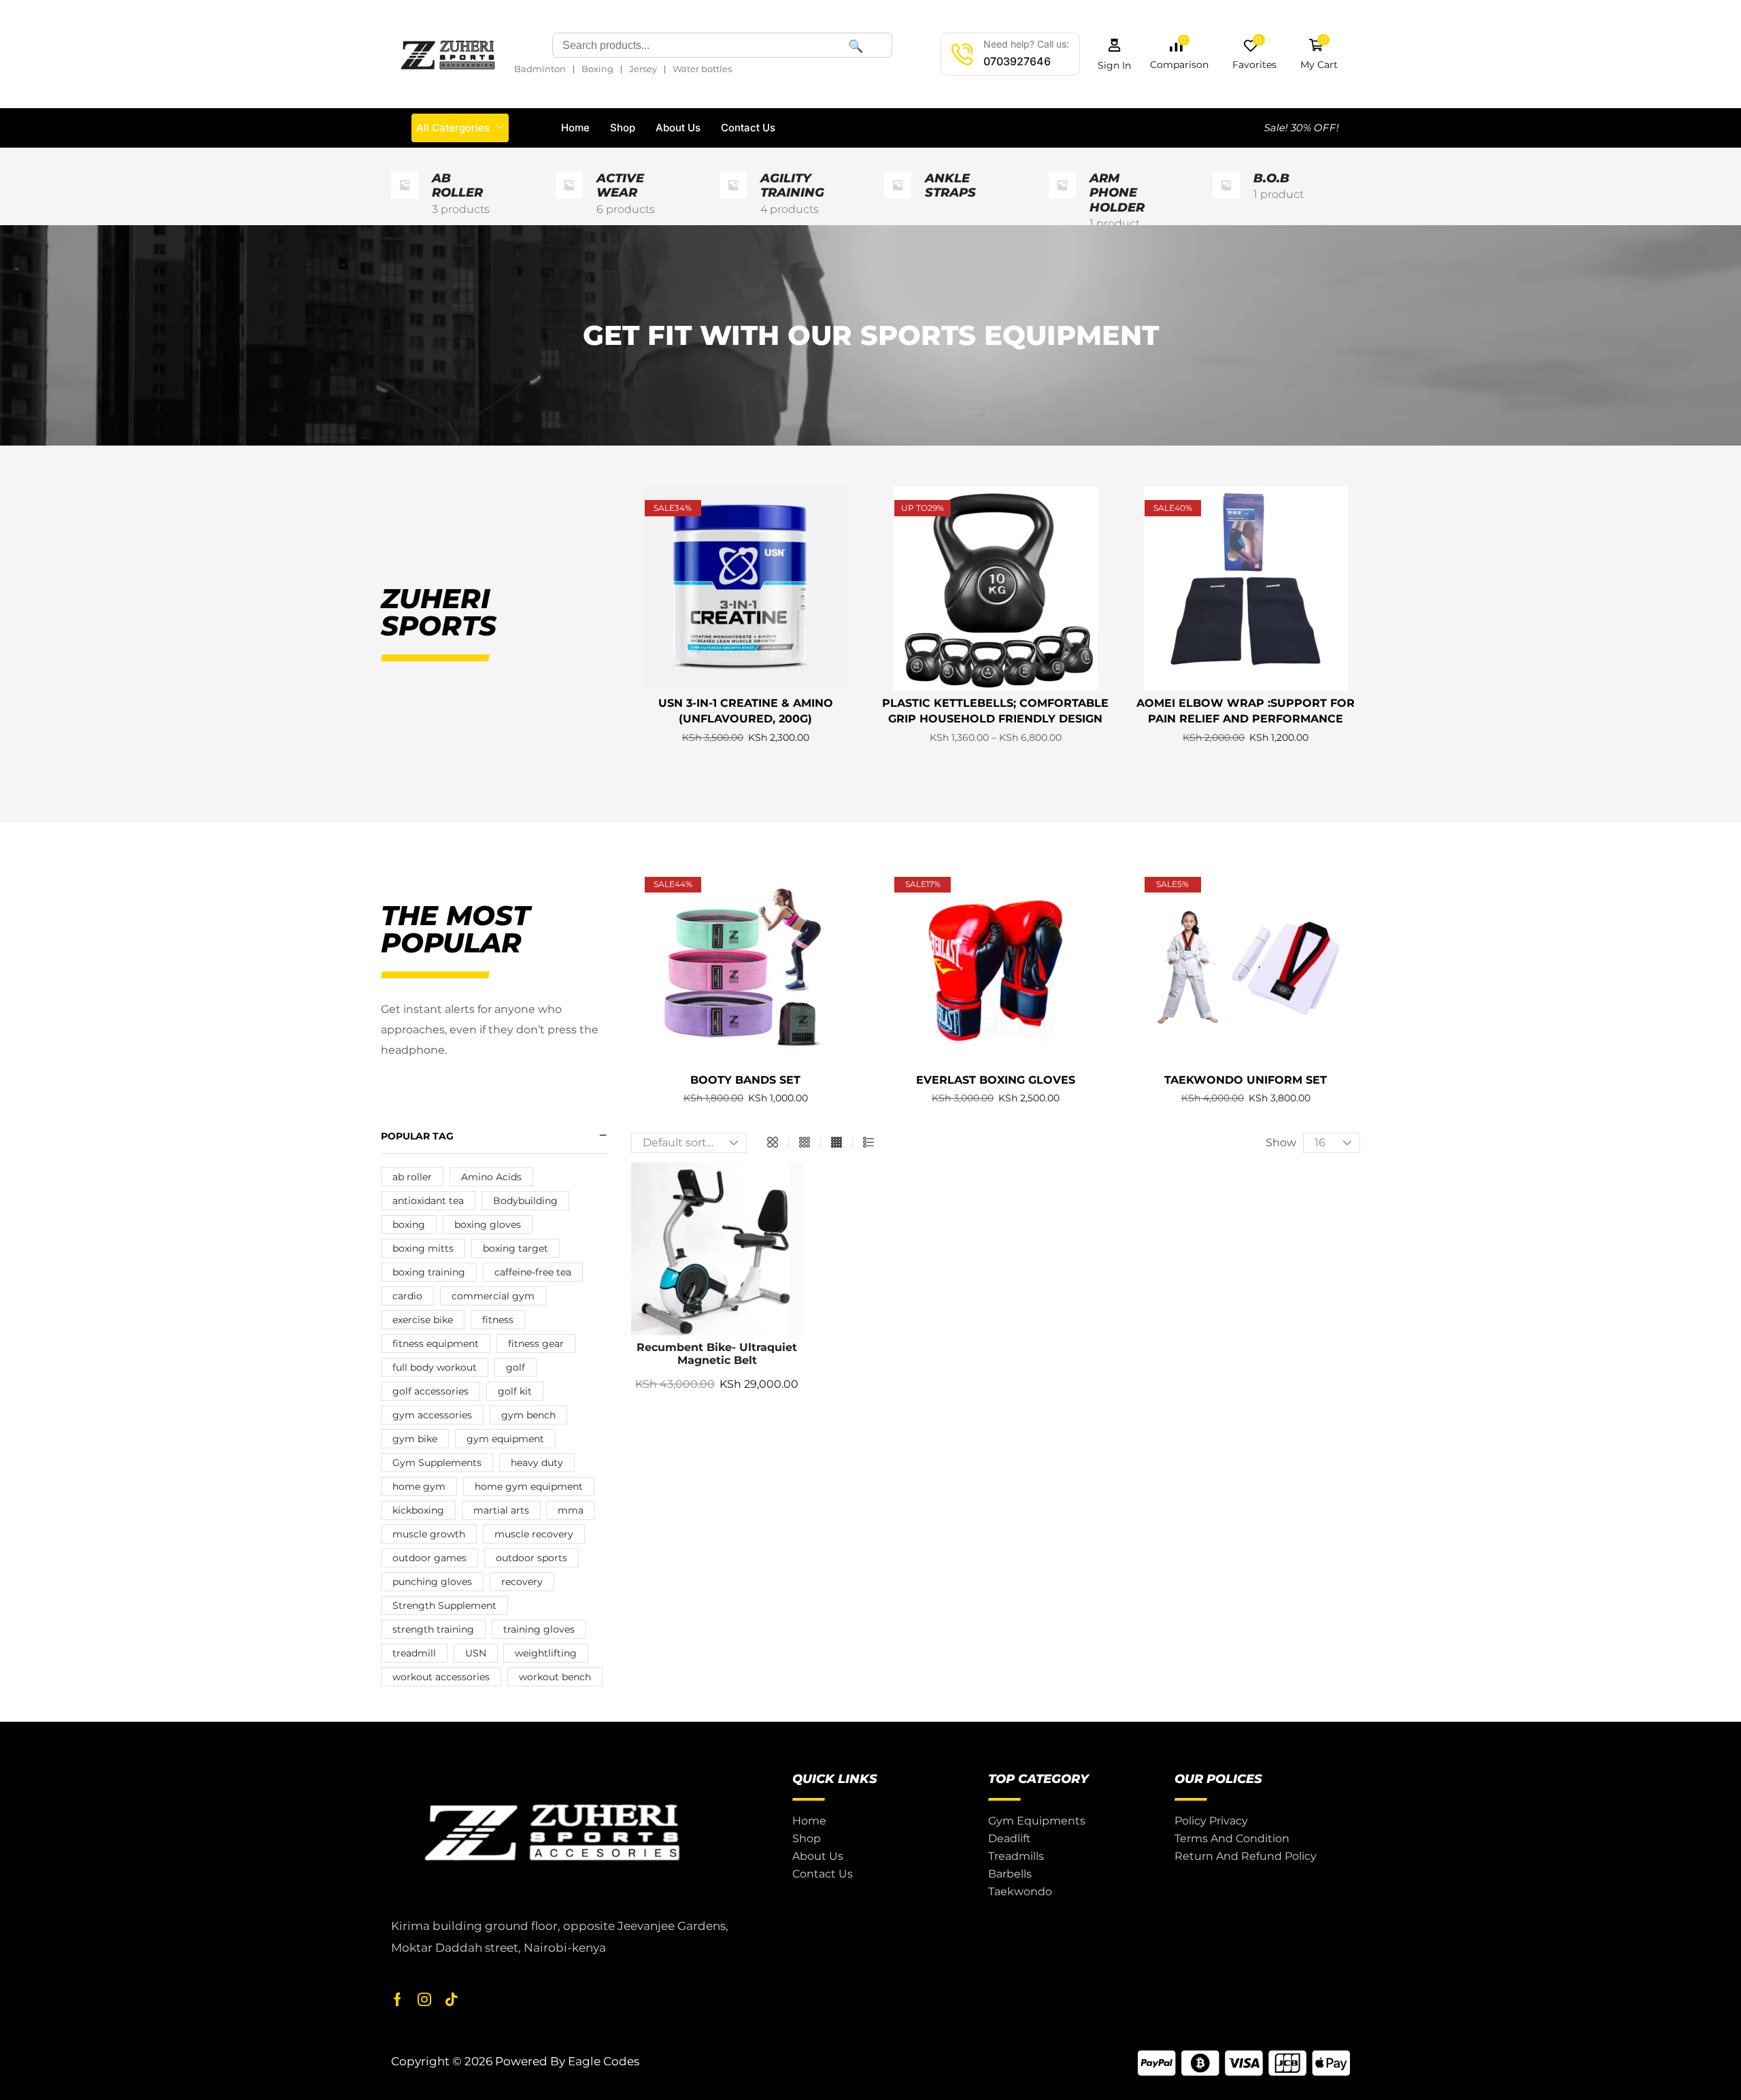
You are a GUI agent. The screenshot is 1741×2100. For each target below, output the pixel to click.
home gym (419, 1486)
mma (571, 1510)
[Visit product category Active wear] (569, 202)
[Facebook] (398, 1999)
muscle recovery (534, 1534)
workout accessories (441, 1677)
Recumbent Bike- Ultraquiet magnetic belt (717, 1354)
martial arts (501, 1510)
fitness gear (536, 1344)
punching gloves (432, 1582)
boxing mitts (423, 1248)
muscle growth (429, 1534)
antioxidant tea (428, 1201)
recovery (522, 1582)
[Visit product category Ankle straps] (898, 202)
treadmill (414, 1653)
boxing (409, 1224)
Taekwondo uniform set (1246, 1080)
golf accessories (430, 1391)
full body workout (435, 1367)
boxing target (515, 1248)
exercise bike (423, 1320)
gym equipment (505, 1439)
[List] (868, 1143)
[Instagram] (424, 1999)
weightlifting (546, 1653)
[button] (1115, 54)
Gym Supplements (437, 1463)
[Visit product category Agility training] (733, 202)
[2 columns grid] (773, 1143)
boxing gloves (488, 1224)
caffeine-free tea (533, 1272)
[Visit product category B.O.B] (1226, 202)
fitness (498, 1320)
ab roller (412, 1177)
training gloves (539, 1629)
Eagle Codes (604, 2061)
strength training (433, 1629)
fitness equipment (436, 1344)
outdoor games (429, 1558)
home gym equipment (529, 1486)
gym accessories (432, 1415)
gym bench (528, 1415)
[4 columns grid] (836, 1143)
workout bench (555, 1677)
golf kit (515, 1391)
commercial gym (493, 1296)
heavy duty (537, 1463)
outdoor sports (531, 1558)
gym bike (415, 1439)
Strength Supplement (444, 1605)
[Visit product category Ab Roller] (405, 202)
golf (515, 1367)
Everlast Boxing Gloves (996, 1080)
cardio (407, 1296)
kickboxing (418, 1510)
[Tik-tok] (452, 1999)
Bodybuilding (525, 1201)
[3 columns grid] (805, 1143)
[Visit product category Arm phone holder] (1062, 202)
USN (476, 1653)
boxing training (429, 1272)
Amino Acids (491, 1177)
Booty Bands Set (745, 1080)
